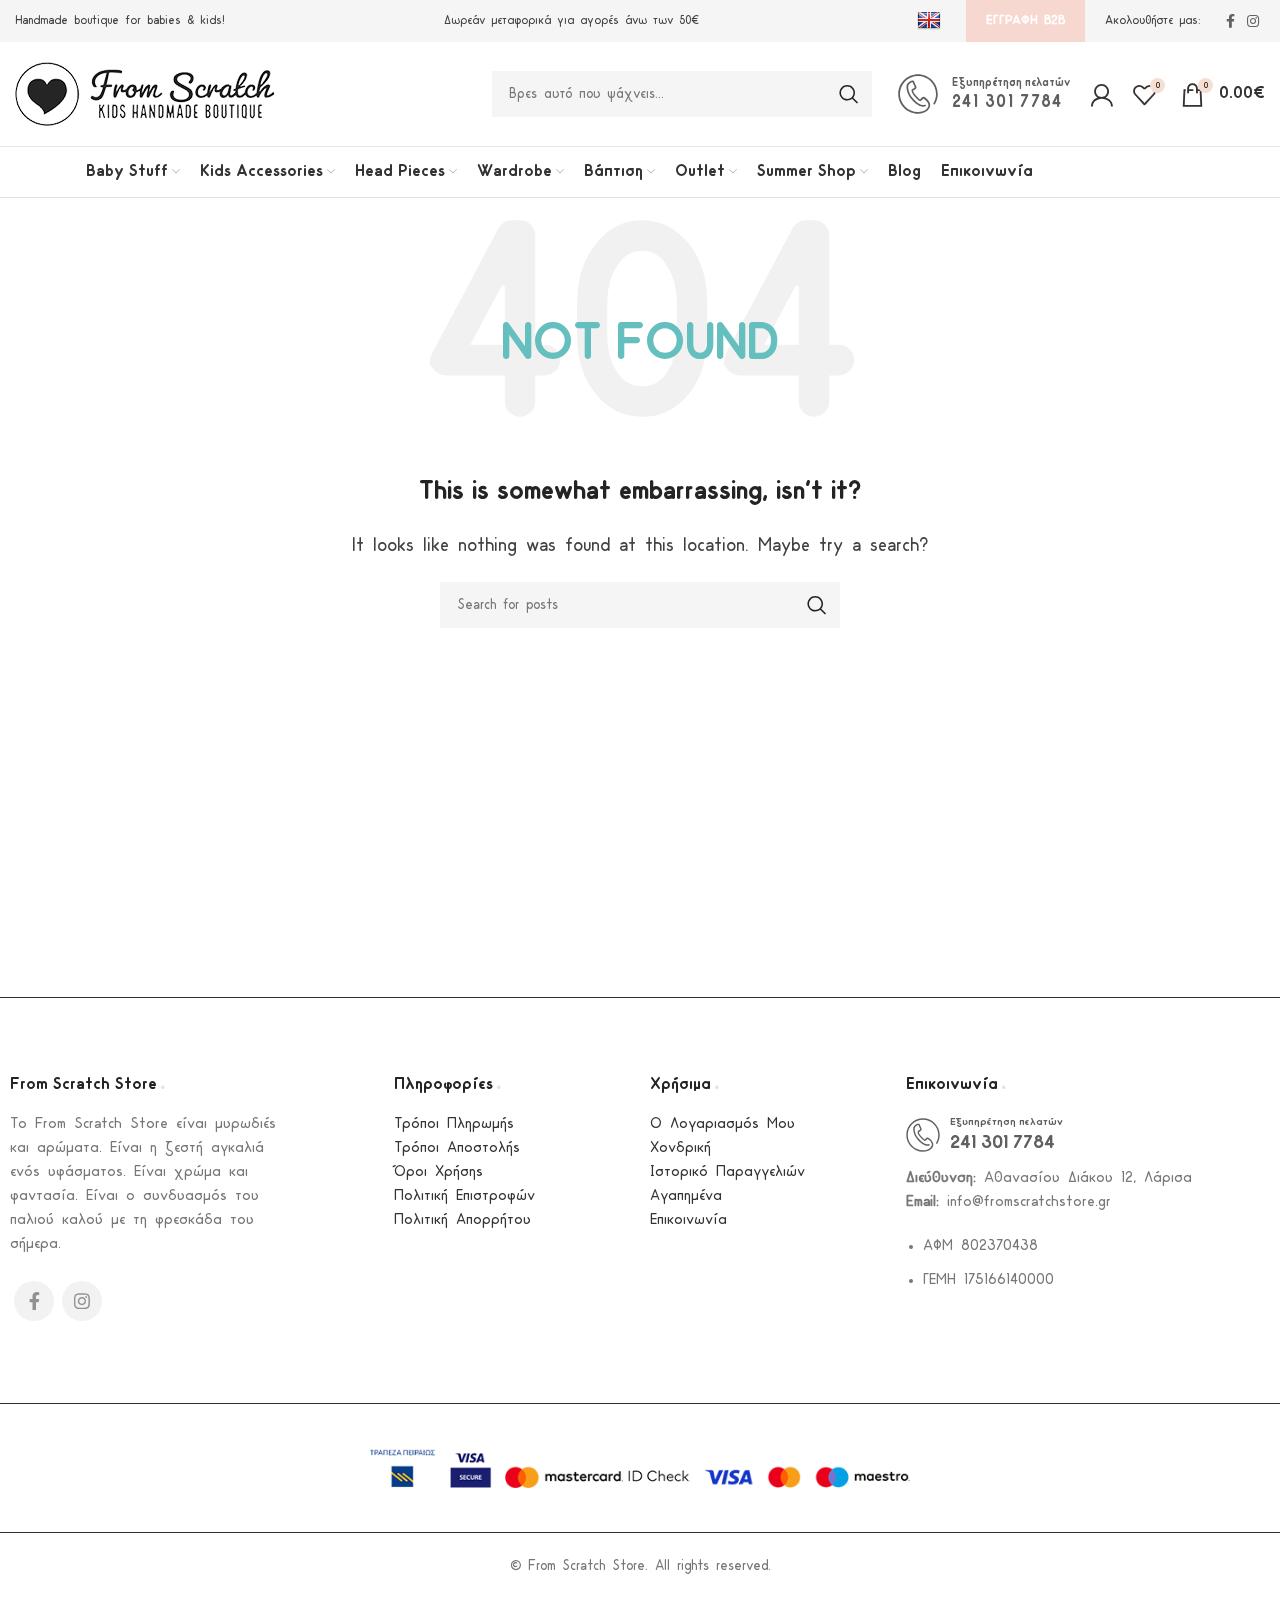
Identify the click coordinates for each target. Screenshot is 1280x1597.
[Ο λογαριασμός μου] (1101, 94)
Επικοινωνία (688, 1220)
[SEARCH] (849, 94)
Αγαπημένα (686, 1196)
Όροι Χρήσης (438, 1172)
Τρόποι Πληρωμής (454, 1124)
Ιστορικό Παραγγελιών (727, 1172)
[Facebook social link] (1230, 21)
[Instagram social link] (1253, 21)
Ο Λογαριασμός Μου (722, 1124)
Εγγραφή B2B (1025, 20)
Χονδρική (680, 1148)
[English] (931, 21)
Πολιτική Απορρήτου (462, 1220)
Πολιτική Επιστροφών (464, 1196)
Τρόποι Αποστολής (457, 1148)
